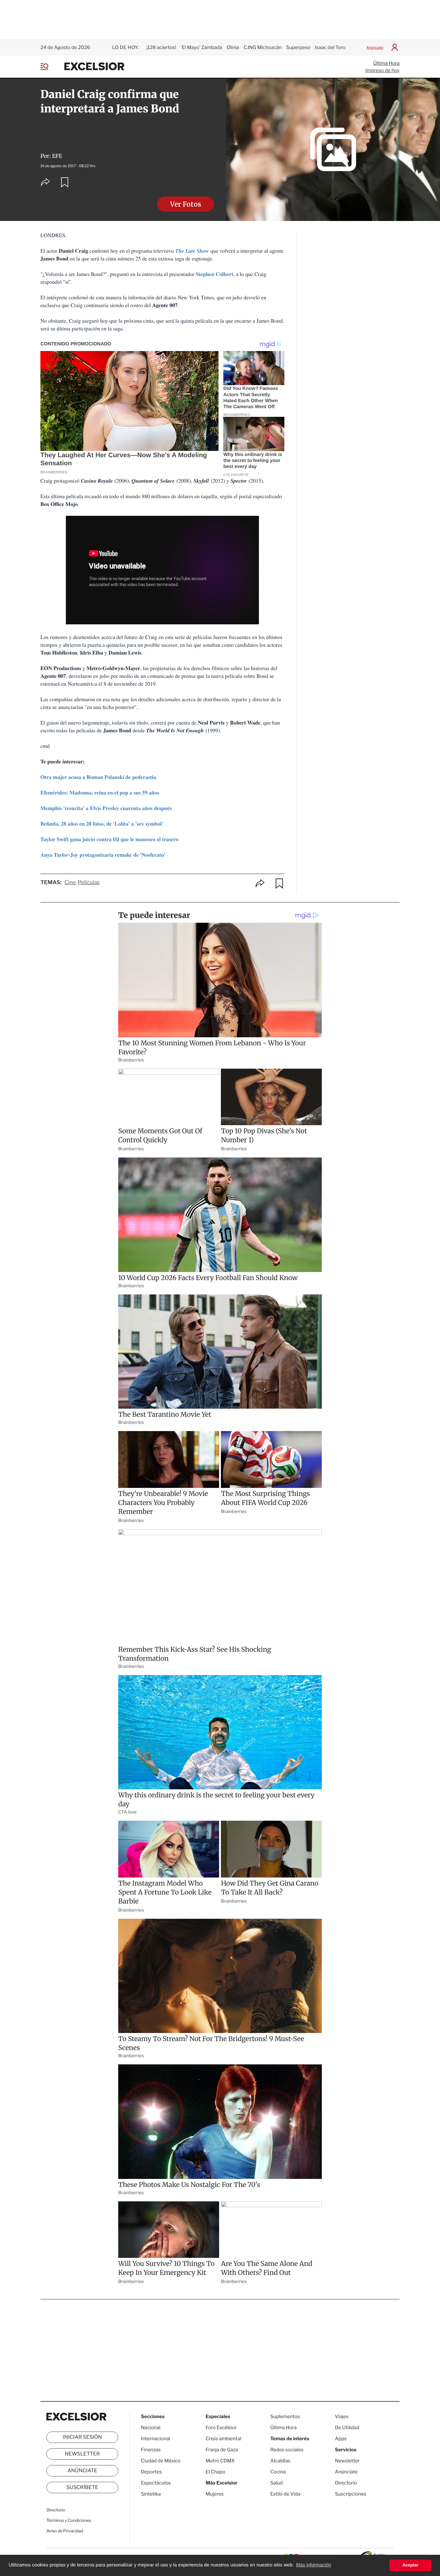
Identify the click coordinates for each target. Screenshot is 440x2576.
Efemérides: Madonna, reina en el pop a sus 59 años (100, 793)
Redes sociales (287, 2450)
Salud (277, 2483)
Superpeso (298, 47)
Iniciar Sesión (82, 2437)
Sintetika (151, 2494)
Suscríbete (82, 2487)
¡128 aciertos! (161, 47)
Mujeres (215, 2494)
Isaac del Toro (330, 47)
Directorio (56, 2510)
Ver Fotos (186, 204)
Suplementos (285, 2416)
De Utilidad (347, 2428)
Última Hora (386, 63)
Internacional (155, 2439)
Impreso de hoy (383, 70)
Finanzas (151, 2450)
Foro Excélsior (222, 2428)
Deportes (151, 2472)
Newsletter (82, 2454)
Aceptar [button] (410, 2565)
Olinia (233, 47)
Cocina (278, 2472)
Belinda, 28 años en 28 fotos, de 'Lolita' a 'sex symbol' (102, 824)
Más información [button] (314, 2565)
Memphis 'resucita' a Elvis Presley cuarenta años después (106, 808)
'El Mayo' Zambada (202, 47)
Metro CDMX (220, 2461)
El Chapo (216, 2472)
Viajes (342, 2416)
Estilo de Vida (285, 2494)
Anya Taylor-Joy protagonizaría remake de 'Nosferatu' (103, 855)
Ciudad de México (161, 2461)
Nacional (151, 2428)
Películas (89, 883)
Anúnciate (375, 47)
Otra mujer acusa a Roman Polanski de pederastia (98, 777)
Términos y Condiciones (69, 2521)
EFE (57, 156)
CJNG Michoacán (263, 47)
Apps (341, 2439)
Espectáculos (156, 2483)
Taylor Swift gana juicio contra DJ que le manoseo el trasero (109, 839)
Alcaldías (280, 2461)
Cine (70, 883)
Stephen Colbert (215, 274)
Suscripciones (351, 2494)
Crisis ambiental (223, 2439)
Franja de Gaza (222, 2450)
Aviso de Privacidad (65, 2531)
